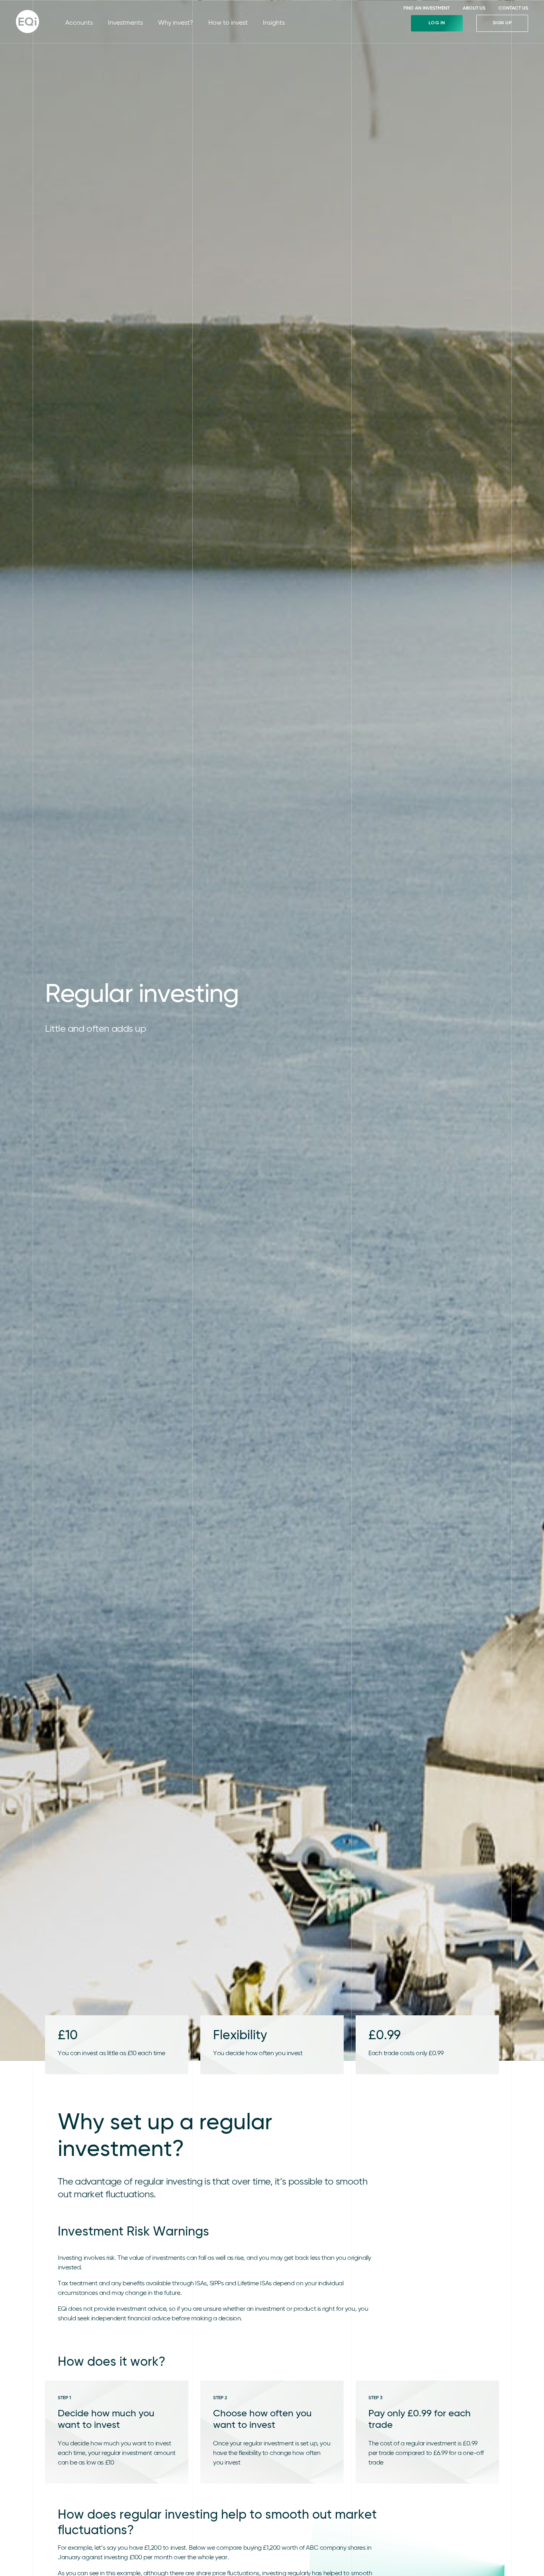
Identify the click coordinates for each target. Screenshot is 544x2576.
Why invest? (176, 23)
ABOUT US (474, 8)
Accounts (79, 23)
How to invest (228, 23)
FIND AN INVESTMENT (427, 8)
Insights (274, 23)
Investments (125, 23)
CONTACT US (513, 8)
